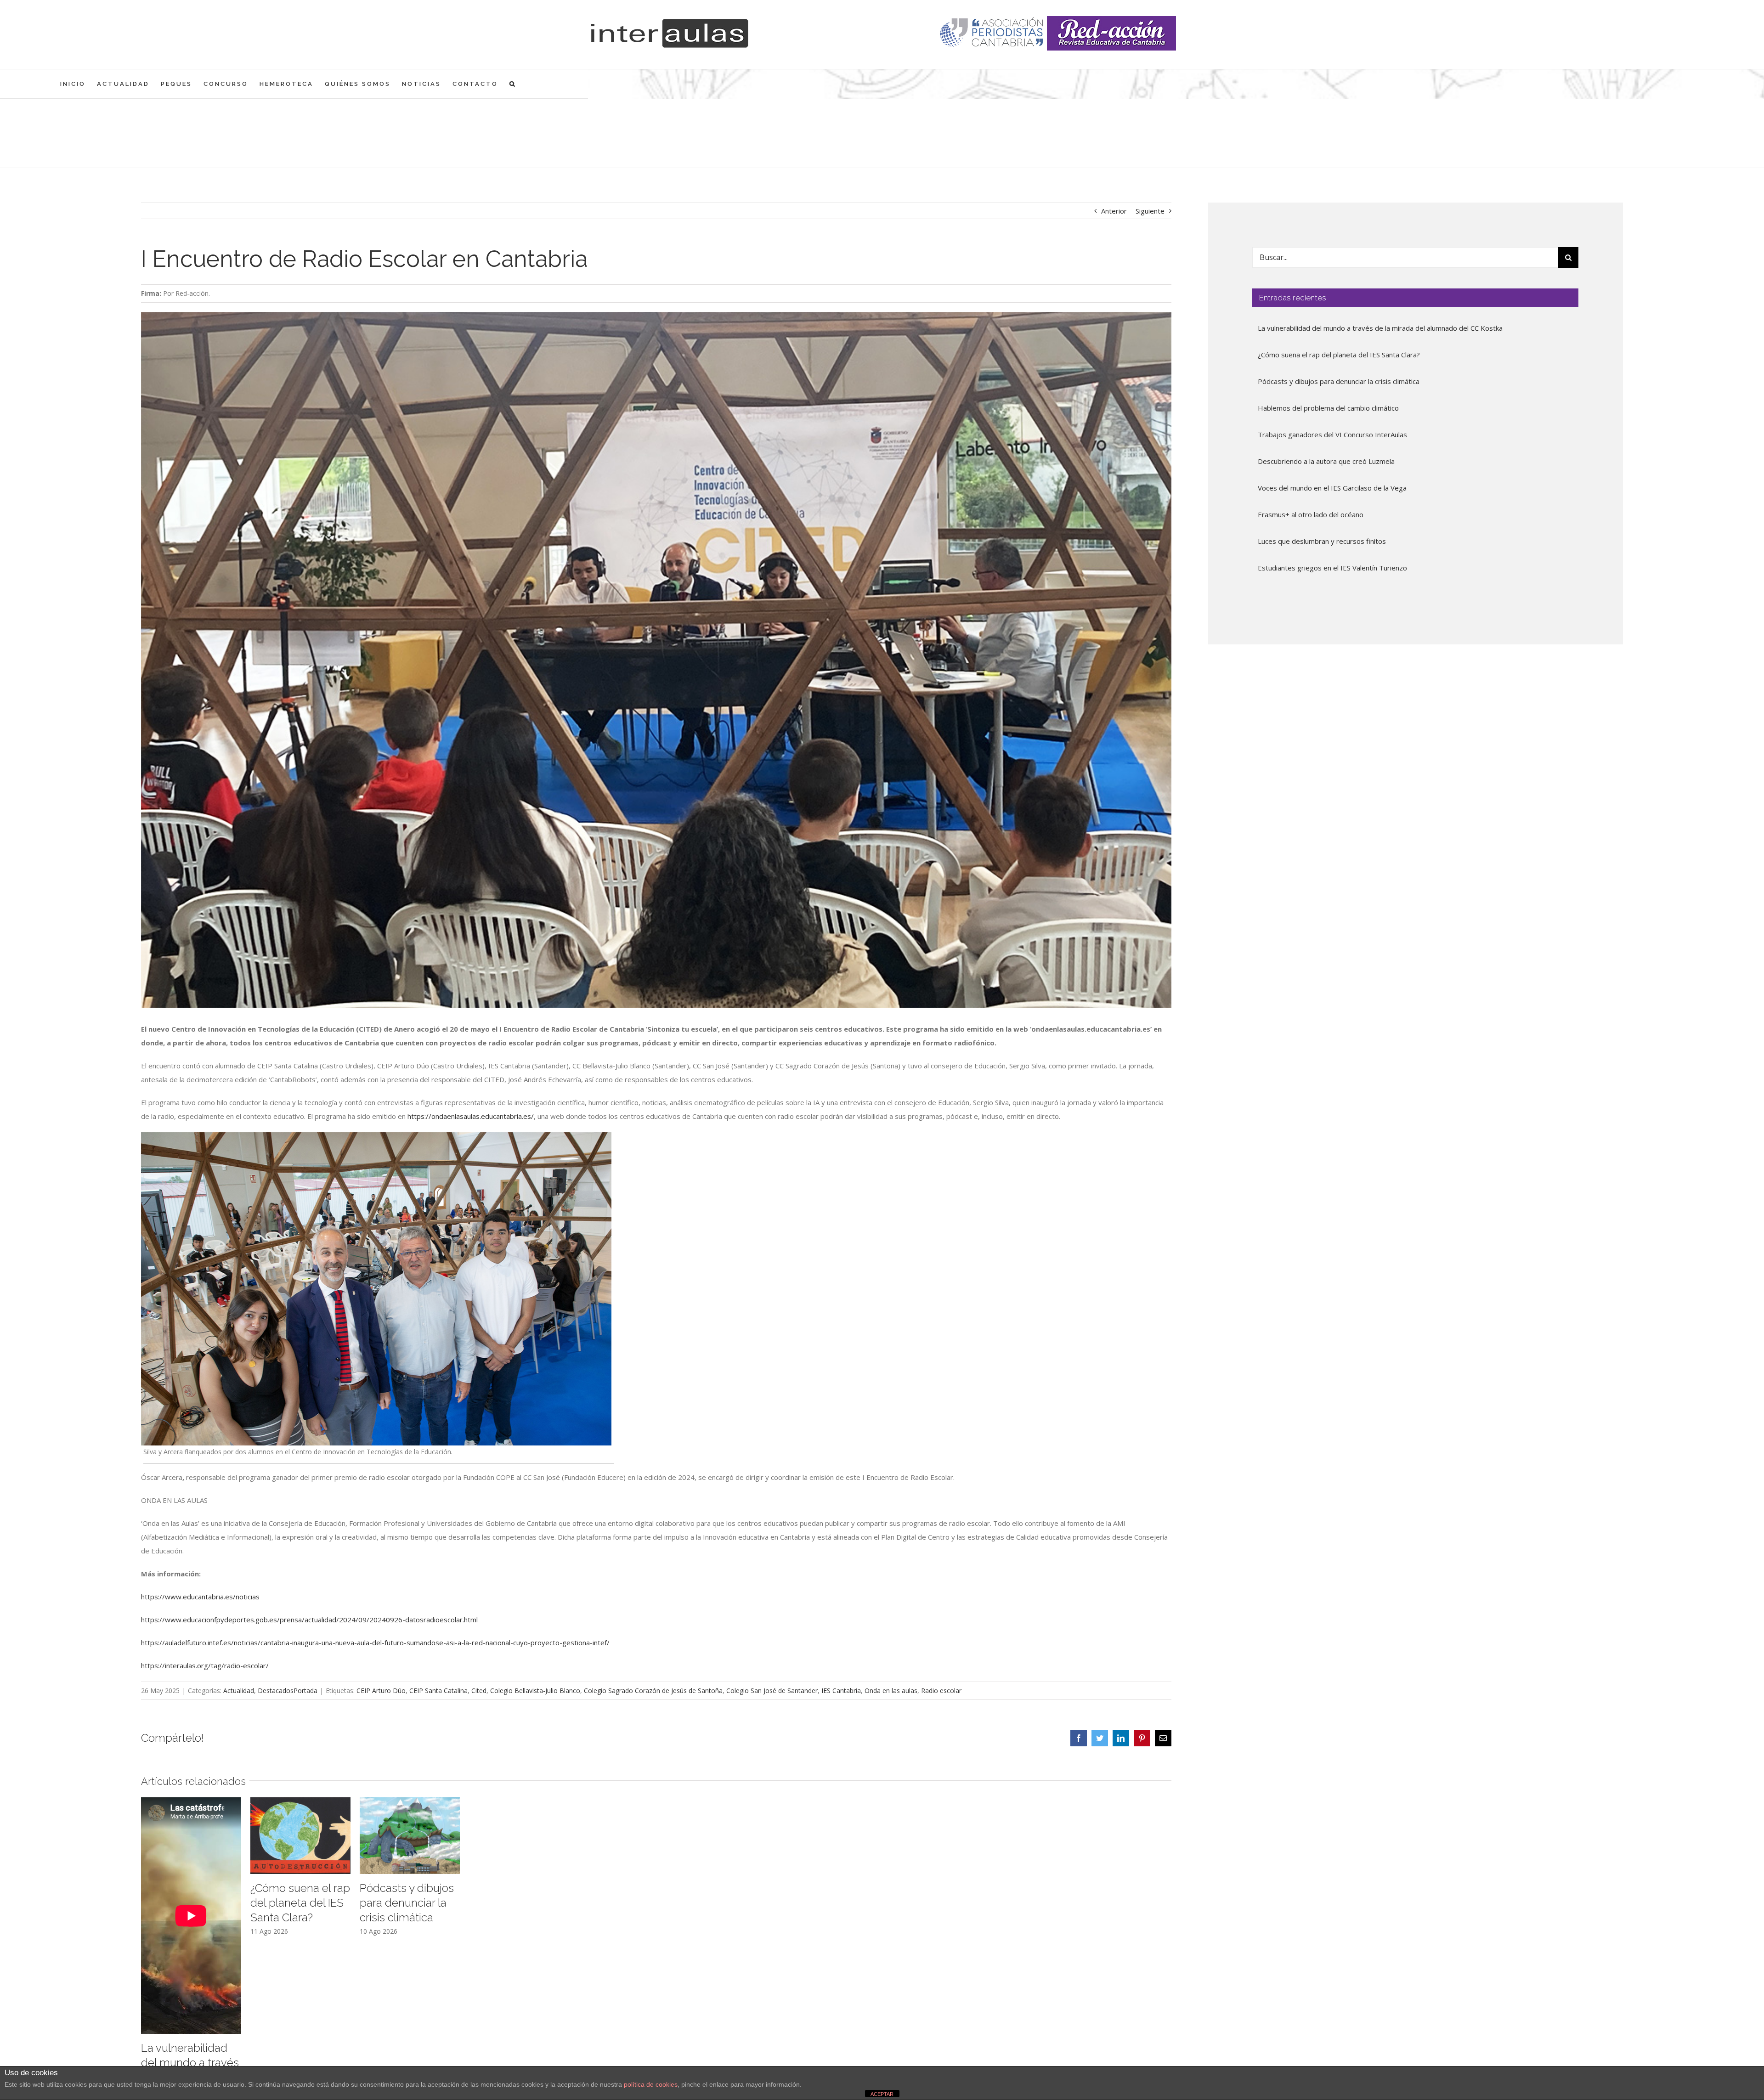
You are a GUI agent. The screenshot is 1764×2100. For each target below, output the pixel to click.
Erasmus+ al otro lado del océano (1311, 514)
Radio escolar (941, 1691)
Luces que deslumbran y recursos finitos (1322, 541)
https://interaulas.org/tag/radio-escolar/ (205, 1665)
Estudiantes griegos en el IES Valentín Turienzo (1332, 568)
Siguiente (1150, 211)
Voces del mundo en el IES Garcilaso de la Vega (1332, 488)
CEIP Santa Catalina (438, 1691)
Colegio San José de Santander (772, 1691)
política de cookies (651, 2084)
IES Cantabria (841, 1691)
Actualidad (239, 1691)
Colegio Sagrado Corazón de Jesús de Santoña (653, 1691)
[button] (513, 84)
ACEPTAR (882, 2094)
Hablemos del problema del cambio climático (1328, 408)
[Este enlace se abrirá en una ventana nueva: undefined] (992, 33)
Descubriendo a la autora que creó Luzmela (1326, 461)
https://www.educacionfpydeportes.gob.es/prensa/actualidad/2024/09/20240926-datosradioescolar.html (309, 1620)
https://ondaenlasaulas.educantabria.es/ (471, 1116)
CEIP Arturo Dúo (381, 1691)
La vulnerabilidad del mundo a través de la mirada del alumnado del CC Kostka (1380, 328)
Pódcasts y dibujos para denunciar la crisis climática (407, 1903)
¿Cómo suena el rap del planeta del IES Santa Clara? (300, 1903)
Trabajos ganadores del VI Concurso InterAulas (1332, 435)
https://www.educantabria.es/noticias (200, 1597)
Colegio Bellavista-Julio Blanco (535, 1691)
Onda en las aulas (891, 1691)
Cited (479, 1691)
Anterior (1114, 211)
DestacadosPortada (288, 1691)
